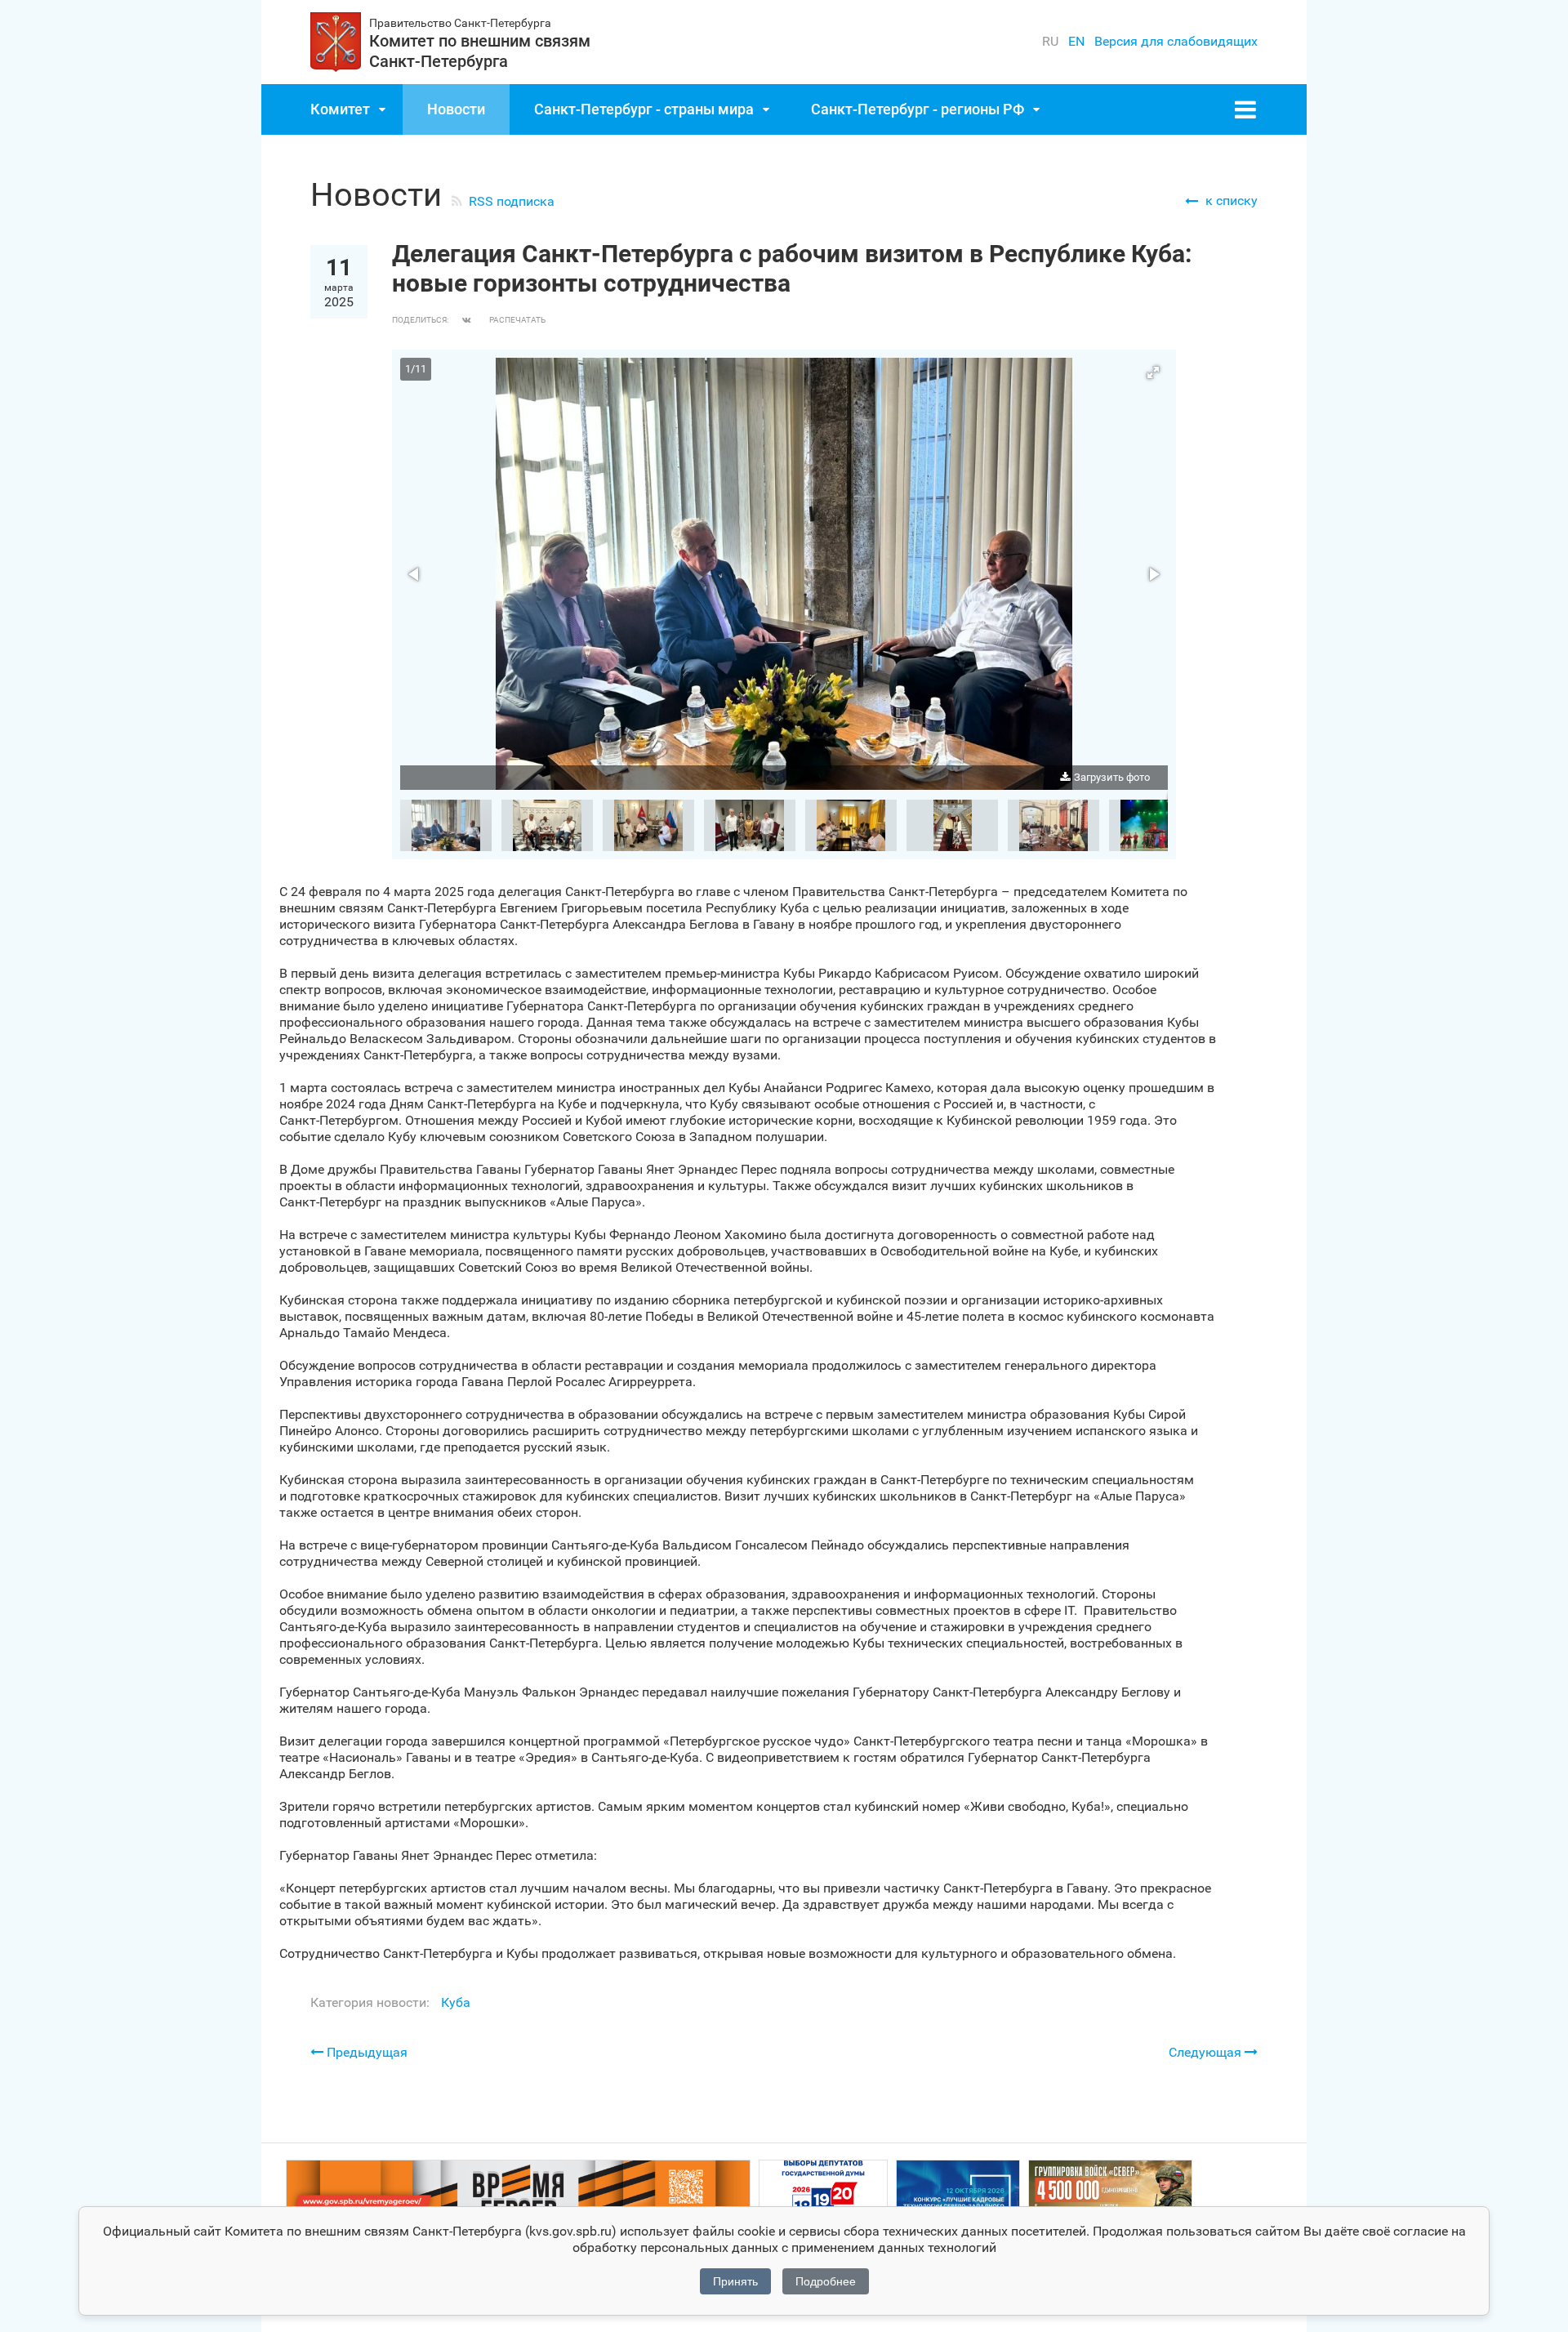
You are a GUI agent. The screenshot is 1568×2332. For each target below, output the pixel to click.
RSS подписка (512, 201)
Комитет (340, 109)
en (1076, 41)
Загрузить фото (1112, 777)
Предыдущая (365, 2052)
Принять (735, 2281)
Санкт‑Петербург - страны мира (644, 109)
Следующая (1207, 2052)
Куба (456, 2002)
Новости (456, 109)
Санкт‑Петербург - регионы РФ (918, 109)
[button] (1153, 372)
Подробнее (826, 2281)
